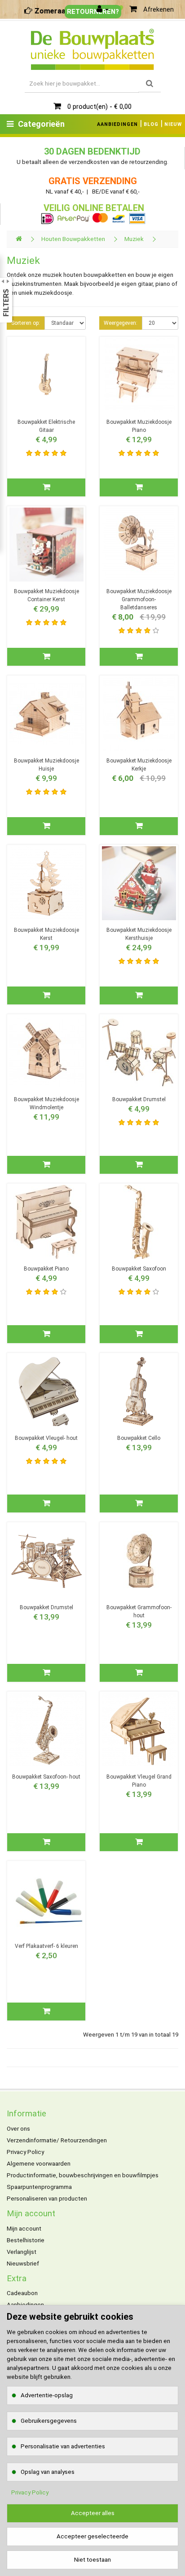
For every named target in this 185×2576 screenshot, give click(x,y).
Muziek (134, 239)
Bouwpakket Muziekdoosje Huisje (46, 765)
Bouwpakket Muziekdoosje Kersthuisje (139, 934)
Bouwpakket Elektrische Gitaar (46, 426)
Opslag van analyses (48, 2472)
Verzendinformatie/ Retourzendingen (57, 2140)
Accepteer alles (93, 2513)
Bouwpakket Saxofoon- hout (46, 1777)
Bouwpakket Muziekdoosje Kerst (46, 934)
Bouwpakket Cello (139, 1438)
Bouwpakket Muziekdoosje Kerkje (139, 765)
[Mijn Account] (103, 9)
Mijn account (24, 2229)
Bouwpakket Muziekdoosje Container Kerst (46, 595)
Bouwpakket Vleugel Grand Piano (139, 1781)
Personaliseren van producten (47, 2199)
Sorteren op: (26, 323)
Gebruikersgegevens (49, 2421)
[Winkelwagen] (133, 9)
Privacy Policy (25, 2152)
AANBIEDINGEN (117, 124)
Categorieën (41, 124)
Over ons (18, 2129)
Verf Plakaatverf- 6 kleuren (46, 1946)
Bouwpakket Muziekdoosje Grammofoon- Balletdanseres (139, 599)
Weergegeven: (121, 323)
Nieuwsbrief (23, 2264)
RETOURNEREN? (93, 12)
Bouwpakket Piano (46, 1269)
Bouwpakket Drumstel (139, 1099)
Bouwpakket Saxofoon (139, 1269)
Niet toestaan (92, 2560)
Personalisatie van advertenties (63, 2446)
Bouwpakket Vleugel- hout (46, 1438)
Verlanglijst (22, 2252)
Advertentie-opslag (47, 2395)
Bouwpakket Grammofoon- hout (139, 1611)
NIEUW (173, 124)
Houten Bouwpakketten (73, 239)
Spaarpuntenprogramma (39, 2187)
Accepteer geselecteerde (92, 2536)
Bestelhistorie (26, 2240)
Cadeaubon (22, 2293)
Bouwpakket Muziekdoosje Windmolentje (46, 1103)
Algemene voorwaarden (39, 2164)
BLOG (151, 124)
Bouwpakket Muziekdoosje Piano (139, 426)
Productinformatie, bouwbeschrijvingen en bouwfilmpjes (83, 2175)
